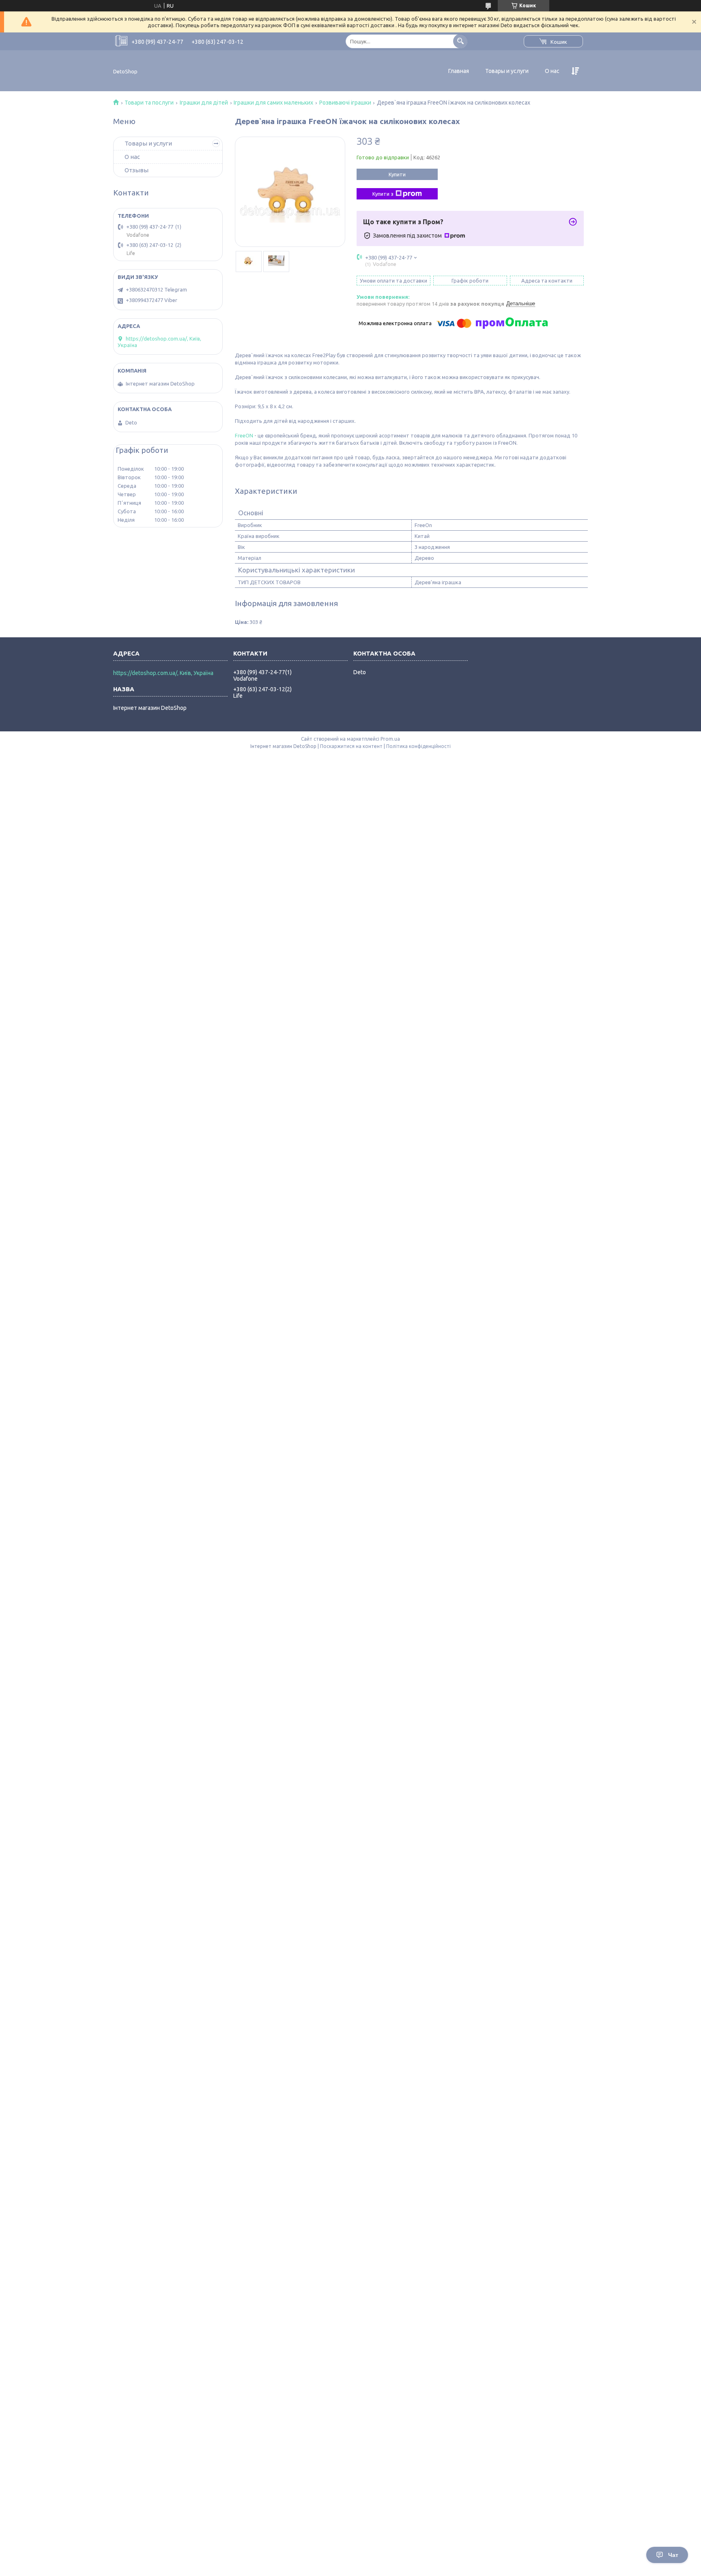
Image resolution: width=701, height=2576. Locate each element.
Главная (459, 71)
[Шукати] (460, 41)
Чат (673, 2555)
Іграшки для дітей (204, 103)
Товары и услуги (507, 71)
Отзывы (137, 170)
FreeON (244, 435)
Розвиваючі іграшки (345, 103)
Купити (397, 174)
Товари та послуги (149, 103)
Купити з (383, 194)
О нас (552, 71)
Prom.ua (390, 739)
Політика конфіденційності (418, 746)
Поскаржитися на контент (351, 746)
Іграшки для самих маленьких (273, 103)
